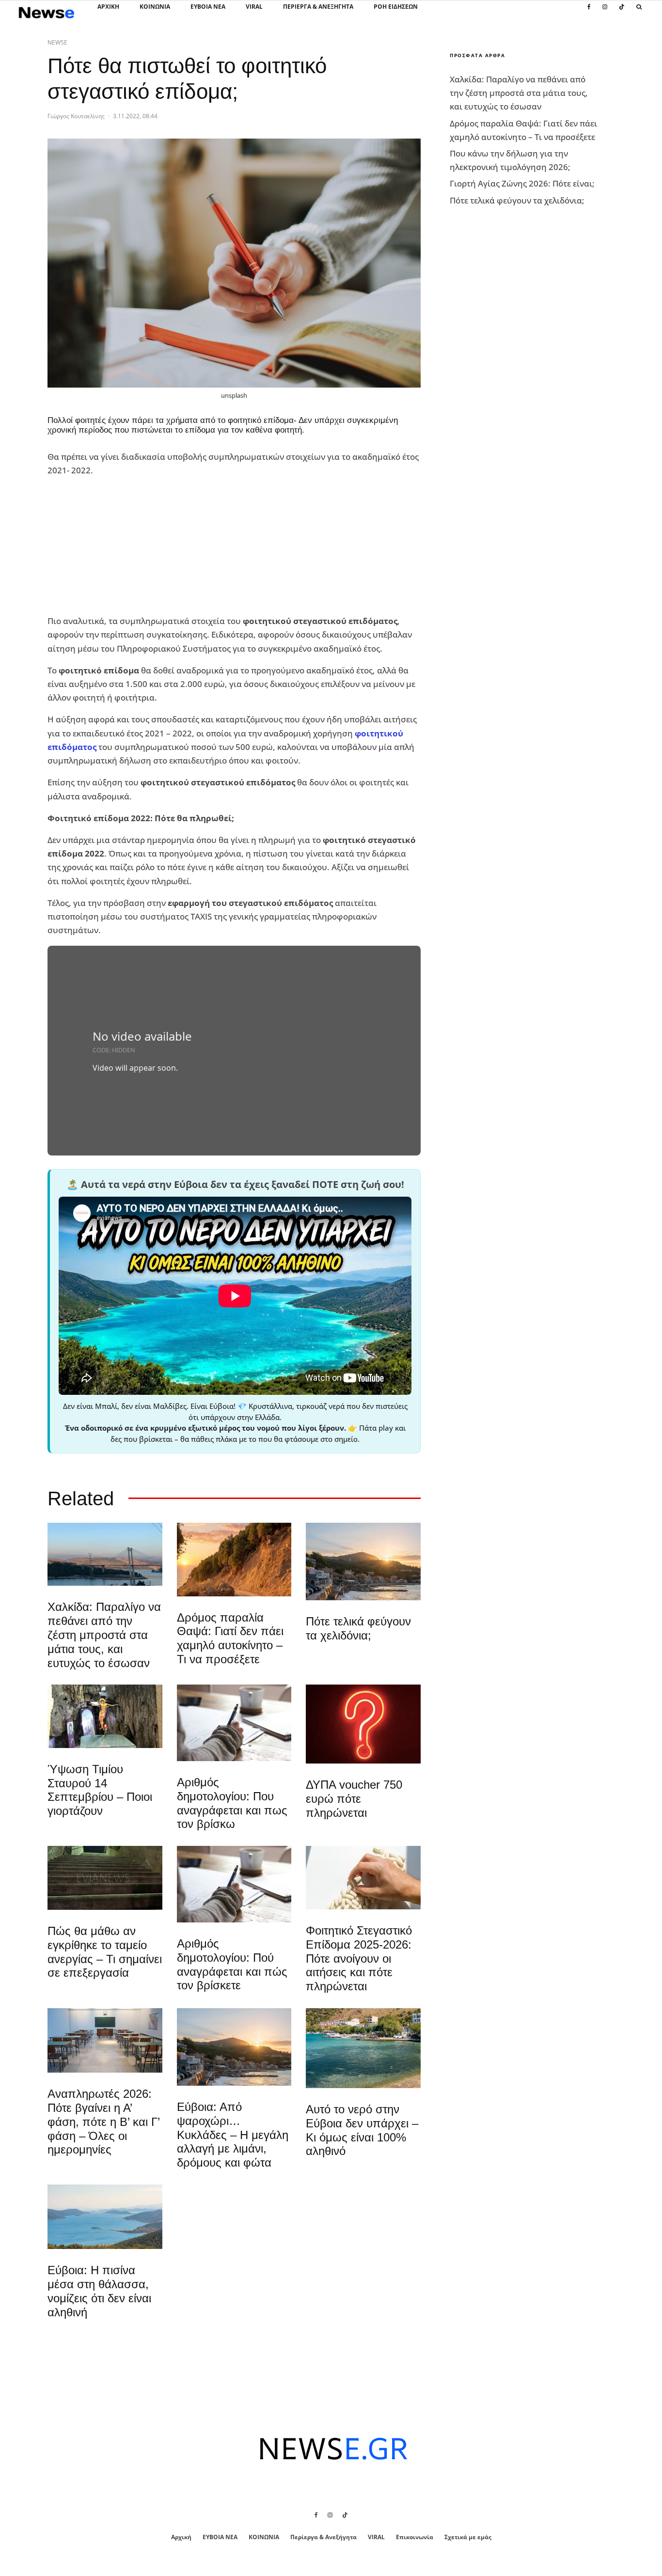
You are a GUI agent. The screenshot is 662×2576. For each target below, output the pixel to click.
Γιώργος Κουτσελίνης (76, 116)
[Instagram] (605, 12)
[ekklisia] (105, 1716)
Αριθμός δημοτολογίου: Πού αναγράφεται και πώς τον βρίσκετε (232, 1964)
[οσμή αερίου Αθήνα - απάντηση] (363, 1724)
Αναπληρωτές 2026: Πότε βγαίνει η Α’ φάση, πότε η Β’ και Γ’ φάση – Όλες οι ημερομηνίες (103, 2122)
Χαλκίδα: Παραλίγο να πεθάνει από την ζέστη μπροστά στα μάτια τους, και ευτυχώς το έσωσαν (104, 1635)
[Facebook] (589, 12)
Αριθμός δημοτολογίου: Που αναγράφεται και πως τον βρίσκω (232, 1803)
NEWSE (57, 42)
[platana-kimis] (363, 1561)
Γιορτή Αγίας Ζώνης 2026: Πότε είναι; (522, 183)
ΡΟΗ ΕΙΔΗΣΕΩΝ (396, 7)
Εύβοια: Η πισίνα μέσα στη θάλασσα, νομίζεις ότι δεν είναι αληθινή (99, 2291)
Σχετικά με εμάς (468, 2537)
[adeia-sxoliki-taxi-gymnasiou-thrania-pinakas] (105, 2040)
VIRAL (254, 7)
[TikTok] (622, 12)
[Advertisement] (120, 546)
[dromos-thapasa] (234, 1559)
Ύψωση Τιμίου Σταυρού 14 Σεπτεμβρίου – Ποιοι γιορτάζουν (100, 1790)
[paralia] (105, 2217)
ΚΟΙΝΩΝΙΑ (155, 7)
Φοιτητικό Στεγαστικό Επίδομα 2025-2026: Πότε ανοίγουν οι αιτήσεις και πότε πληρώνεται (359, 1958)
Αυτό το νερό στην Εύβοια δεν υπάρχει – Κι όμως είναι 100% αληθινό (362, 2130)
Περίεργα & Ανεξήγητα (318, 7)
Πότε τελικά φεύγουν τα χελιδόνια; (358, 1628)
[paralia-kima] (363, 2048)
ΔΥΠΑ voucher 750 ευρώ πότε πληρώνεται (354, 1799)
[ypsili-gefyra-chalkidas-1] (105, 1554)
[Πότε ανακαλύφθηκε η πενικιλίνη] (363, 1878)
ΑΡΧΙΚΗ (108, 7)
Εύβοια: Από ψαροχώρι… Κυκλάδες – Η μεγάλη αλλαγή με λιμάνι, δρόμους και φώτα (233, 2135)
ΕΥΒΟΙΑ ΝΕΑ (208, 7)
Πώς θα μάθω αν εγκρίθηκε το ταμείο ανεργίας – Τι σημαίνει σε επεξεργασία (105, 1952)
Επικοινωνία (415, 2537)
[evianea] (105, 1878)
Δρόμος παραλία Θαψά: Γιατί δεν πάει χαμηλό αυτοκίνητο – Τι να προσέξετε (230, 1638)
